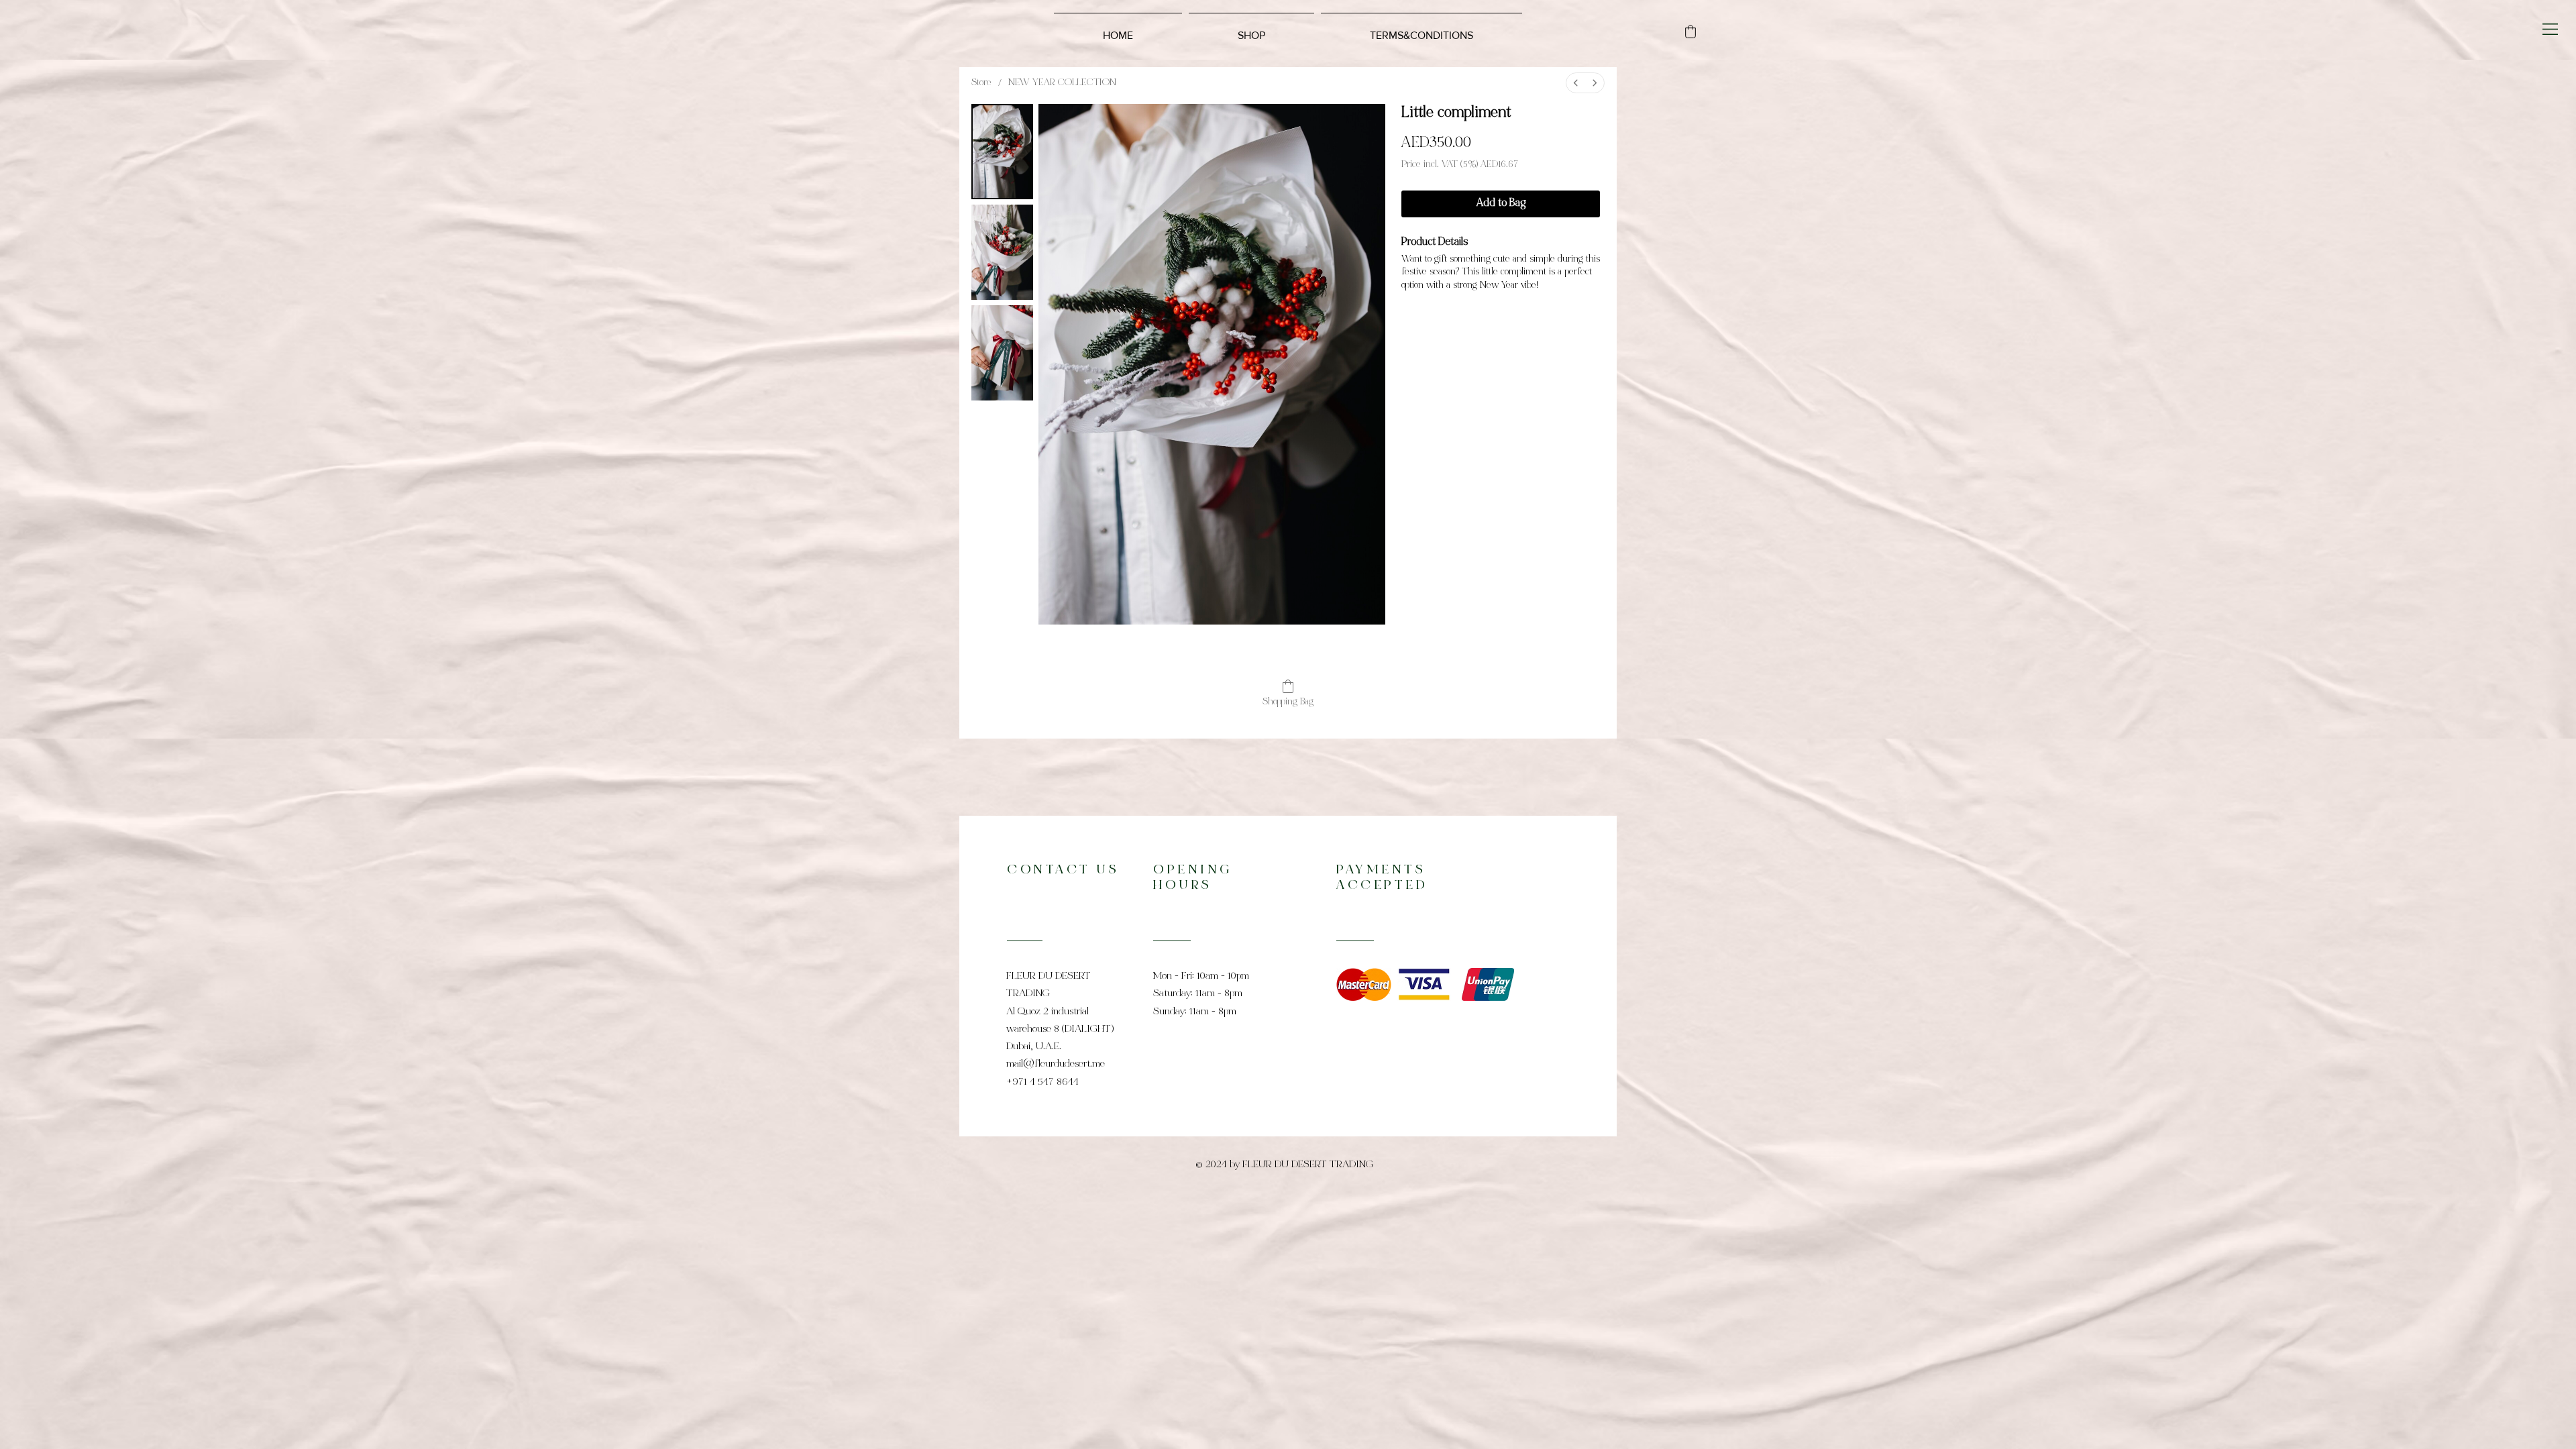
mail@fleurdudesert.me (1056, 1064)
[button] (2550, 29)
